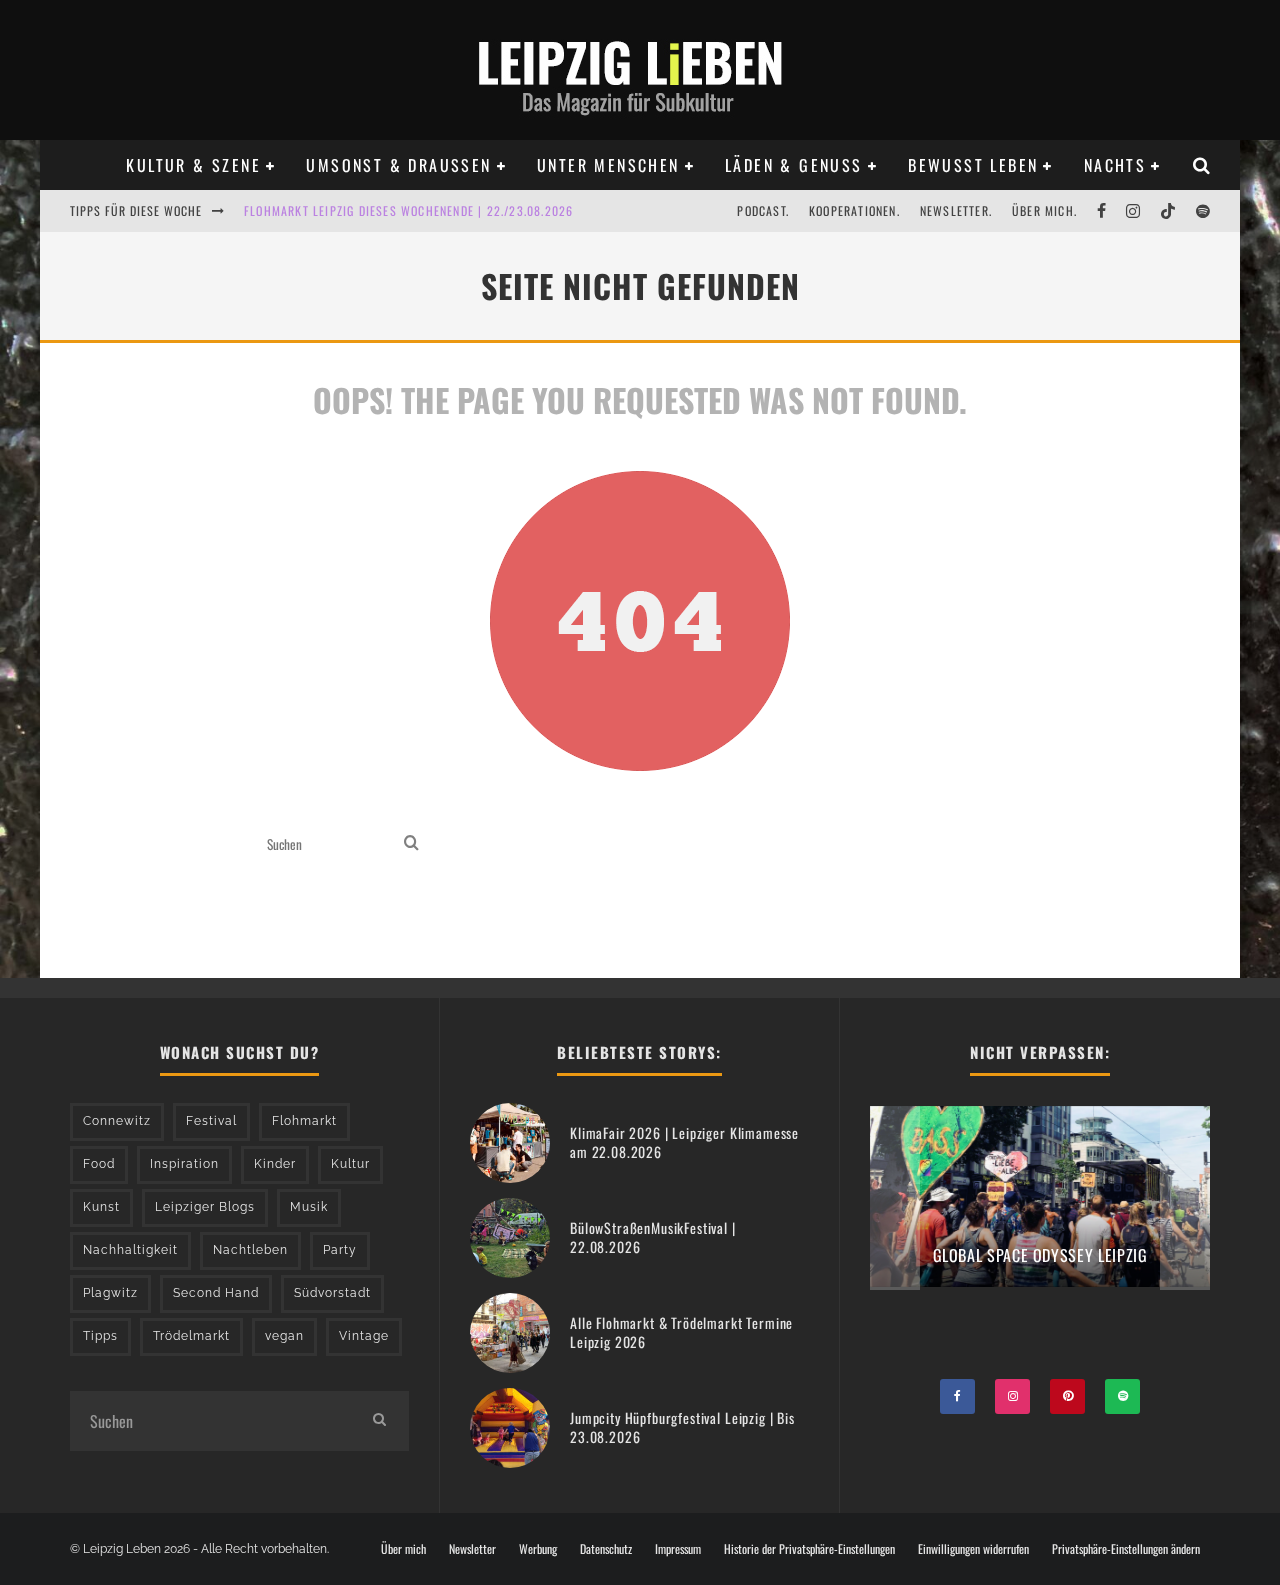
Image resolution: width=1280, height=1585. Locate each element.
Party (340, 1250)
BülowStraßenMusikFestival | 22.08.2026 (653, 1236)
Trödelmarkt (191, 1336)
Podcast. (763, 210)
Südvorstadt (332, 1293)
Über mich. (1044, 210)
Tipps (100, 1336)
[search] (411, 844)
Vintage (364, 1336)
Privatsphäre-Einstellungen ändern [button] (1126, 1549)
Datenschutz (606, 1549)
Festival (211, 1121)
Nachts (1115, 165)
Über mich (403, 1549)
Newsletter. (956, 210)
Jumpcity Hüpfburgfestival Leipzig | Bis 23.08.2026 (682, 1426)
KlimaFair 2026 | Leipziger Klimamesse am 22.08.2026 (684, 1141)
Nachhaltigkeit (130, 1250)
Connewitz (117, 1121)
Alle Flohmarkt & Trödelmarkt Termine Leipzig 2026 (681, 1331)
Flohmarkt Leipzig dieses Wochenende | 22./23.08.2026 (408, 210)
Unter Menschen (608, 165)
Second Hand (216, 1293)
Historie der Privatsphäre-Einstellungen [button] (809, 1549)
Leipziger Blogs (205, 1207)
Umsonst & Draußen (398, 165)
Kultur (350, 1164)
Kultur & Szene (193, 165)
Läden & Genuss (794, 165)
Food (99, 1164)
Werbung (538, 1549)
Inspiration (184, 1164)
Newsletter (472, 1549)
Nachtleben (250, 1250)
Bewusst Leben (973, 165)
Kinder (275, 1164)
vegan (284, 1336)
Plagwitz (110, 1293)
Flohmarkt (304, 1121)
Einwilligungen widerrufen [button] (973, 1549)
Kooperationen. (854, 210)
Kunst (101, 1207)
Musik (309, 1207)
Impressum (678, 1549)
